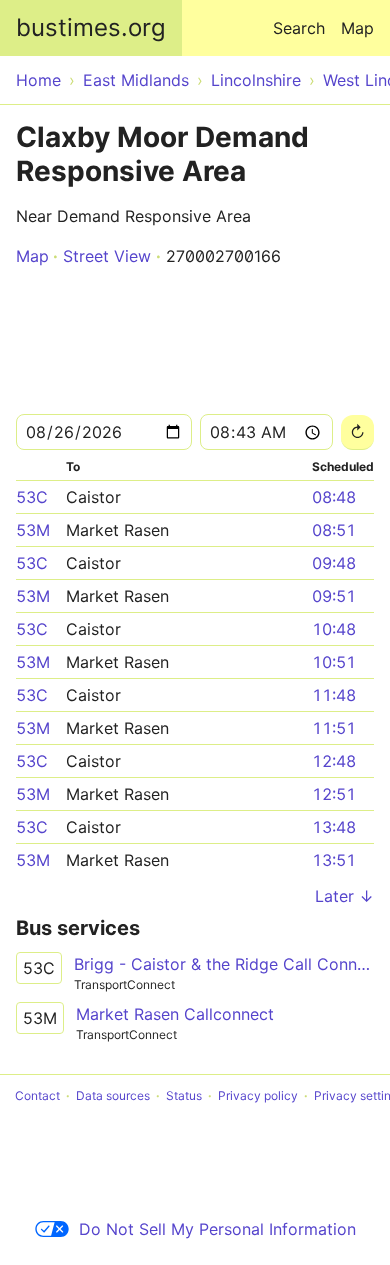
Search (299, 28)
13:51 (334, 860)
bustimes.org (91, 27)
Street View (107, 256)
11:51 (334, 728)
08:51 (334, 530)
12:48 (334, 761)
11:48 (334, 695)
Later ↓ (344, 896)
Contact (37, 1095)
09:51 (334, 596)
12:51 (334, 794)
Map (357, 28)
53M (33, 530)
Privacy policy (258, 1095)
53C (32, 497)
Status (184, 1095)
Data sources (113, 1095)
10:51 (334, 662)
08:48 (334, 497)
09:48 (334, 563)
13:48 (334, 827)
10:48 (334, 629)
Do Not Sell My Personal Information (217, 1229)
